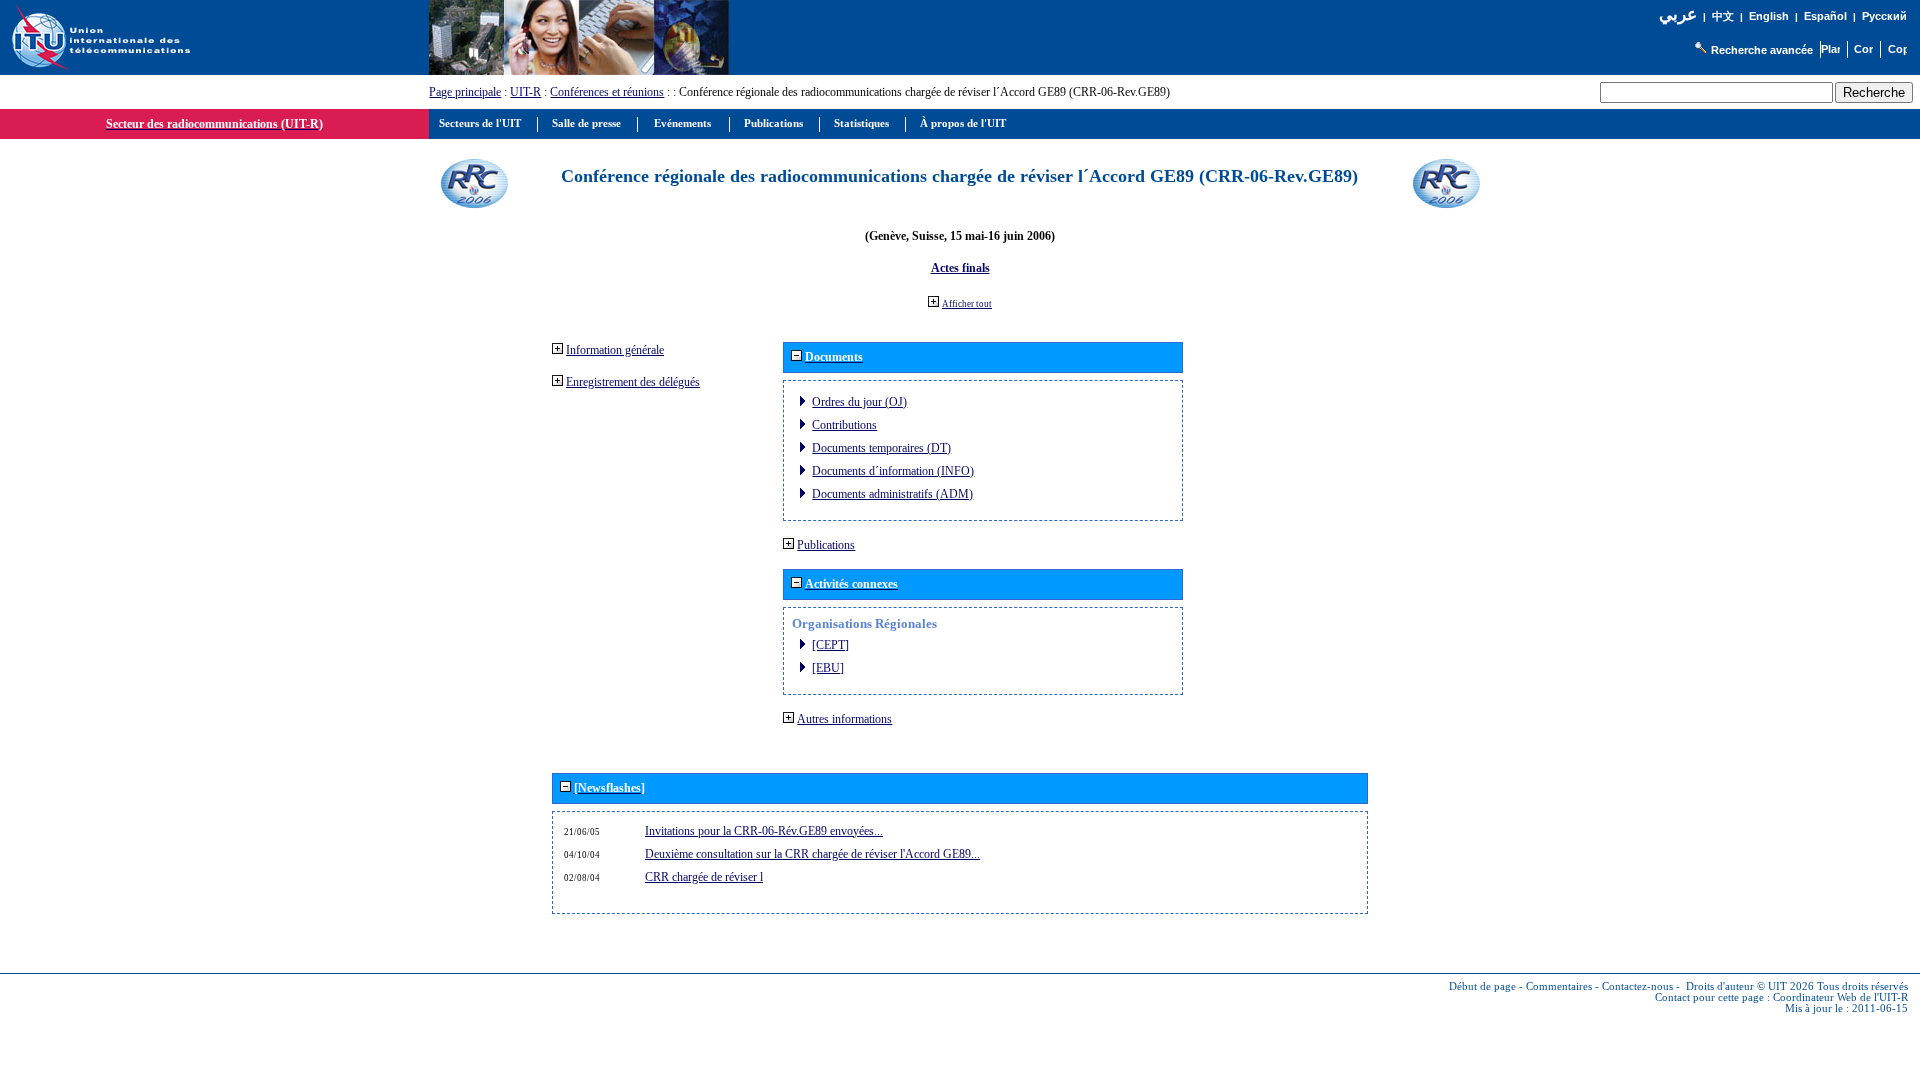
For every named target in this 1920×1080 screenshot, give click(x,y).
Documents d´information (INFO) (893, 471)
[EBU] (828, 668)
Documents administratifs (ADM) (892, 494)
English (1769, 16)
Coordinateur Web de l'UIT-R (1840, 997)
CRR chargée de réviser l (704, 877)
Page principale (465, 92)
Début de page (1482, 986)
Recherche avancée (1762, 50)
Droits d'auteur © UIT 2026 (1750, 986)
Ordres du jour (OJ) (859, 402)
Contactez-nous (1637, 986)
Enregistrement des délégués (633, 382)
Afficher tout (967, 304)
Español (1825, 16)
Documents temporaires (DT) (881, 448)
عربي (1678, 14)
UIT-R (525, 92)
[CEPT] (830, 645)
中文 (1723, 16)
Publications (826, 545)
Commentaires (1559, 986)
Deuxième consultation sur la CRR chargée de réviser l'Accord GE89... (812, 854)
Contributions (844, 425)
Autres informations (844, 719)
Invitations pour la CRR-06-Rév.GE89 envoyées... (764, 831)
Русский (1884, 16)
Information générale (615, 350)
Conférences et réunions (607, 92)
